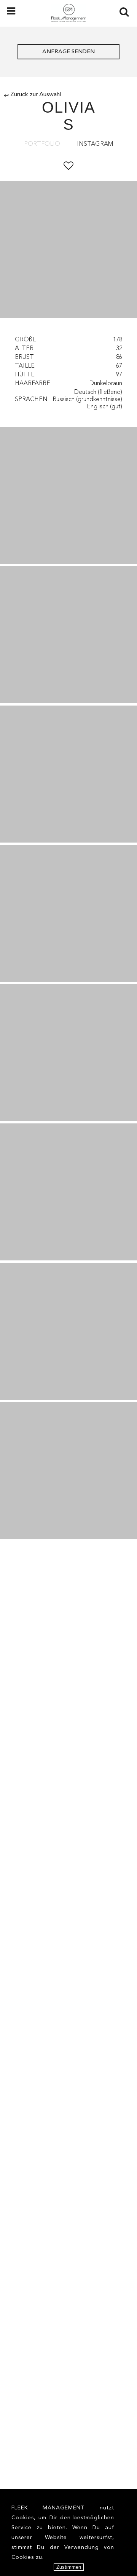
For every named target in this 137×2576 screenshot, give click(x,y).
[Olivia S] (68, 495)
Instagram (95, 144)
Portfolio (42, 144)
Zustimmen (69, 2567)
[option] (68, 250)
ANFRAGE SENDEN (68, 52)
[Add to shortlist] (68, 166)
